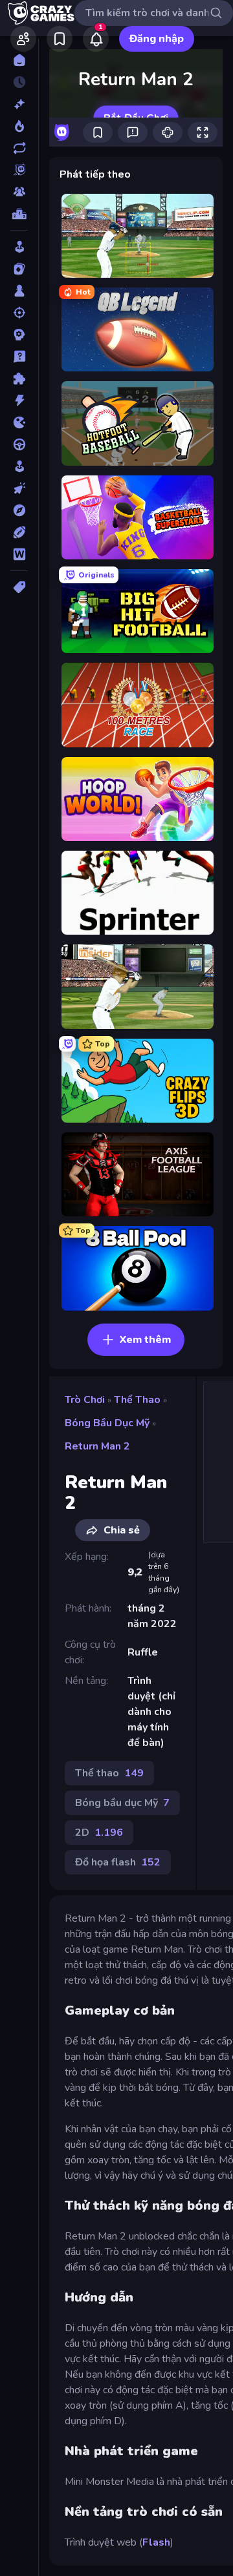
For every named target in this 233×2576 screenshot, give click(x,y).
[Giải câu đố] (19, 357)
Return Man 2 (97, 1446)
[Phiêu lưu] (19, 510)
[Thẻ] (19, 587)
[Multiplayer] (19, 192)
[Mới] (19, 104)
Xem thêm (145, 1340)
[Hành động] (19, 400)
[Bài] (19, 269)
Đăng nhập (157, 39)
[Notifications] (96, 39)
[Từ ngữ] (19, 554)
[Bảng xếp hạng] (19, 214)
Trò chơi (85, 1400)
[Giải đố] (19, 379)
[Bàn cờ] (19, 291)
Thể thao (137, 1400)
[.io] (19, 422)
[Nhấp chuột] (19, 488)
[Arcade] (19, 247)
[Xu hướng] (19, 126)
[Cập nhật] (19, 148)
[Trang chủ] (19, 60)
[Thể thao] (19, 532)
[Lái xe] (19, 444)
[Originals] (19, 170)
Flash (156, 2542)
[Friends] (23, 39)
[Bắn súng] (19, 313)
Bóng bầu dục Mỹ (107, 1423)
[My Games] (60, 39)
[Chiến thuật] (19, 335)
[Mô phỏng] (19, 466)
